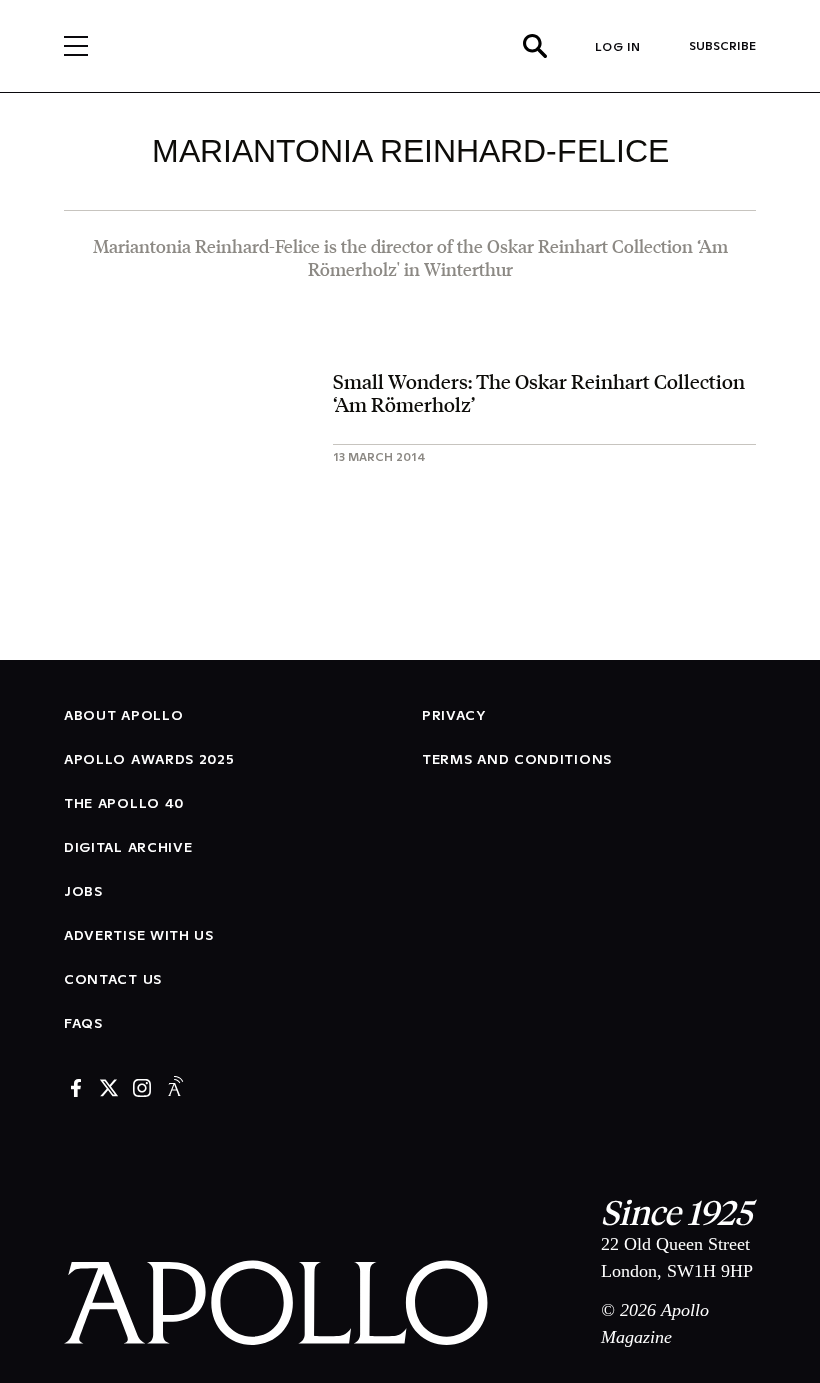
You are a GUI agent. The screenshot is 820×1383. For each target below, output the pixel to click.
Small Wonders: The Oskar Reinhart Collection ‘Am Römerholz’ (539, 392)
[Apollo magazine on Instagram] (142, 1089)
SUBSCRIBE (722, 45)
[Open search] (535, 46)
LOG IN (618, 46)
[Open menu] (76, 46)
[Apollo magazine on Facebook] (76, 1089)
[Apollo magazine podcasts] (175, 1089)
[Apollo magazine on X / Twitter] (109, 1089)
